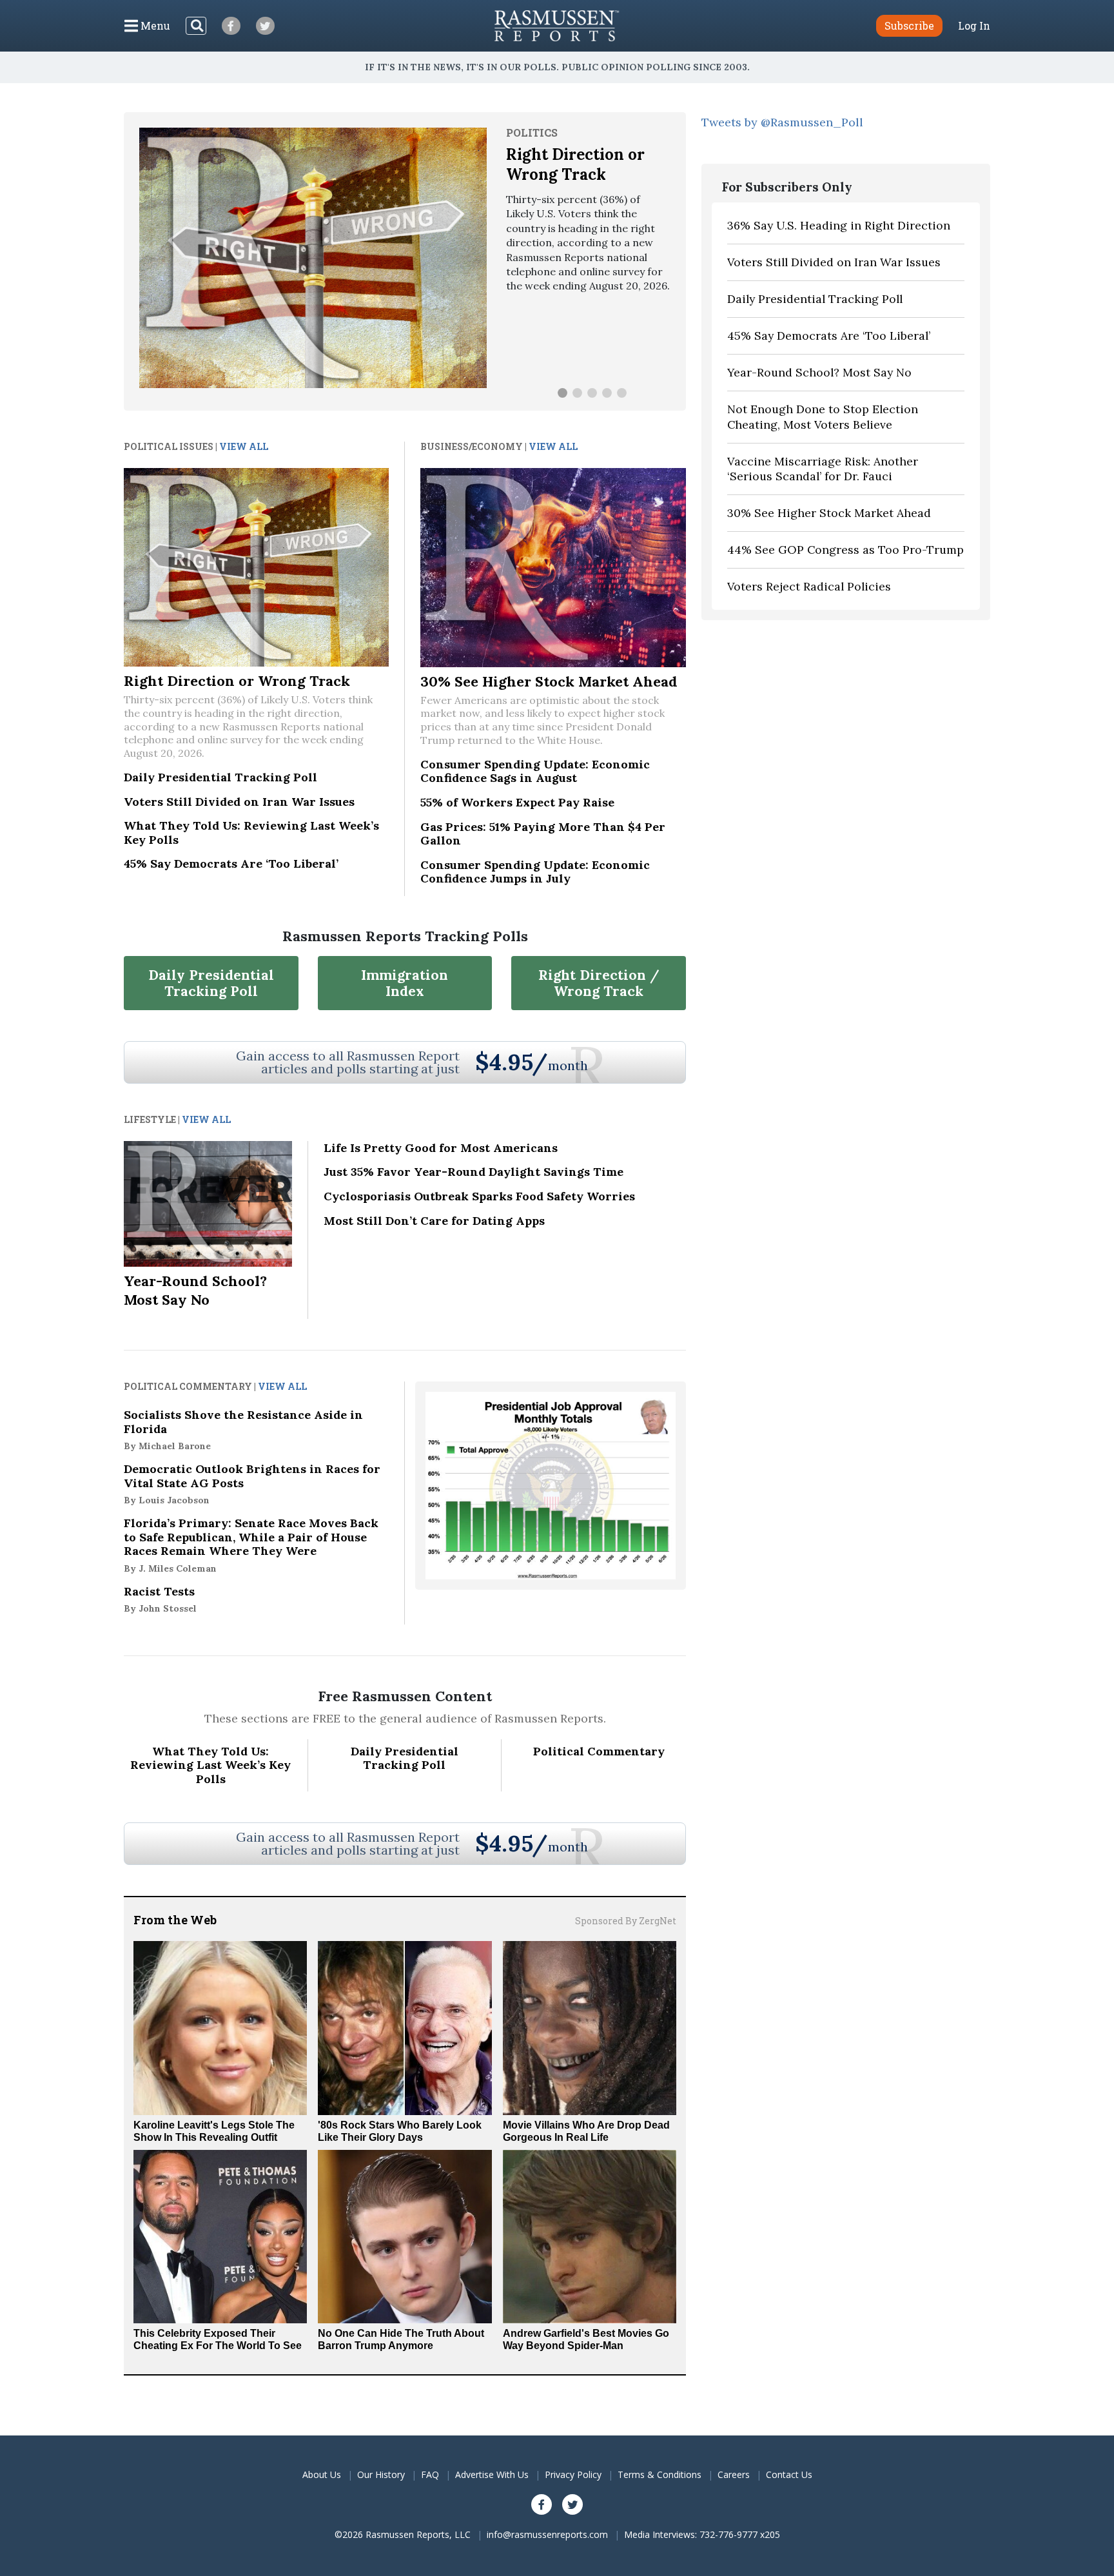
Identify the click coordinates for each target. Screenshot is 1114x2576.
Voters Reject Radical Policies (809, 586)
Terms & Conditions (660, 2474)
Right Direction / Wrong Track (599, 983)
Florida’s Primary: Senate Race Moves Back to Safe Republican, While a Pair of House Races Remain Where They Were (251, 1545)
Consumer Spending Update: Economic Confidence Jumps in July (535, 872)
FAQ (430, 2474)
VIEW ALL (244, 446)
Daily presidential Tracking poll (211, 983)
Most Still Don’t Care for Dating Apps (434, 1221)
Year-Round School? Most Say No (195, 1290)
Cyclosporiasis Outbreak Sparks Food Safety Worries (479, 1196)
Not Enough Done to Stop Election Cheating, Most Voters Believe (823, 417)
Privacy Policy (573, 2474)
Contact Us (789, 2474)
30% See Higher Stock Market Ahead (549, 681)
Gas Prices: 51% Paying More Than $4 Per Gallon (543, 834)
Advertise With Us (492, 2474)
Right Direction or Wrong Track (575, 164)
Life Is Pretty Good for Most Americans (441, 1148)
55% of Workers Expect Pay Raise (517, 802)
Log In (974, 26)
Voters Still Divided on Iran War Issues (239, 802)
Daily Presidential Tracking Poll (220, 777)
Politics (532, 132)
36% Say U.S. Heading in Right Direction (839, 225)
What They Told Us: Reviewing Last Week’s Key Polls (251, 833)
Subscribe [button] (909, 25)
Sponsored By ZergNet (626, 1921)
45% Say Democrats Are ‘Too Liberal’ (231, 864)
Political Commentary (599, 1751)
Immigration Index (405, 983)
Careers (734, 2474)
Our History (381, 2474)
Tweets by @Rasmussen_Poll (782, 122)
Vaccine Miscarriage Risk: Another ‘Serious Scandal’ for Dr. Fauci (823, 469)
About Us (322, 2474)
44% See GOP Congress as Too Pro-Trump (845, 550)
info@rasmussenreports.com (547, 2534)
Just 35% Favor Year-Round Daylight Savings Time (474, 1172)
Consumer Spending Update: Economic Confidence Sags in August (535, 771)
